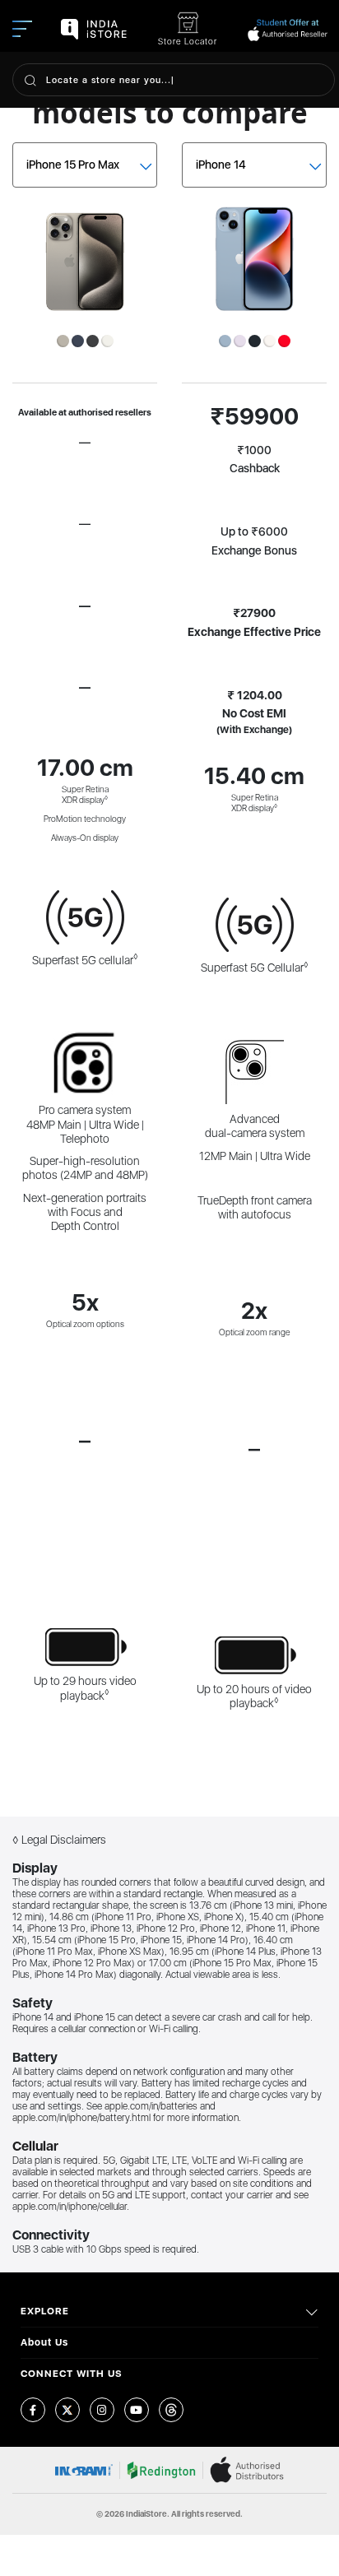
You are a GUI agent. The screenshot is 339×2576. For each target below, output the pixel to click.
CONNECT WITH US (72, 2374)
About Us (44, 2342)
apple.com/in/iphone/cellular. (71, 2207)
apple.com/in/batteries (151, 2106)
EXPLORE (45, 2311)
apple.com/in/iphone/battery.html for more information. (127, 2118)
